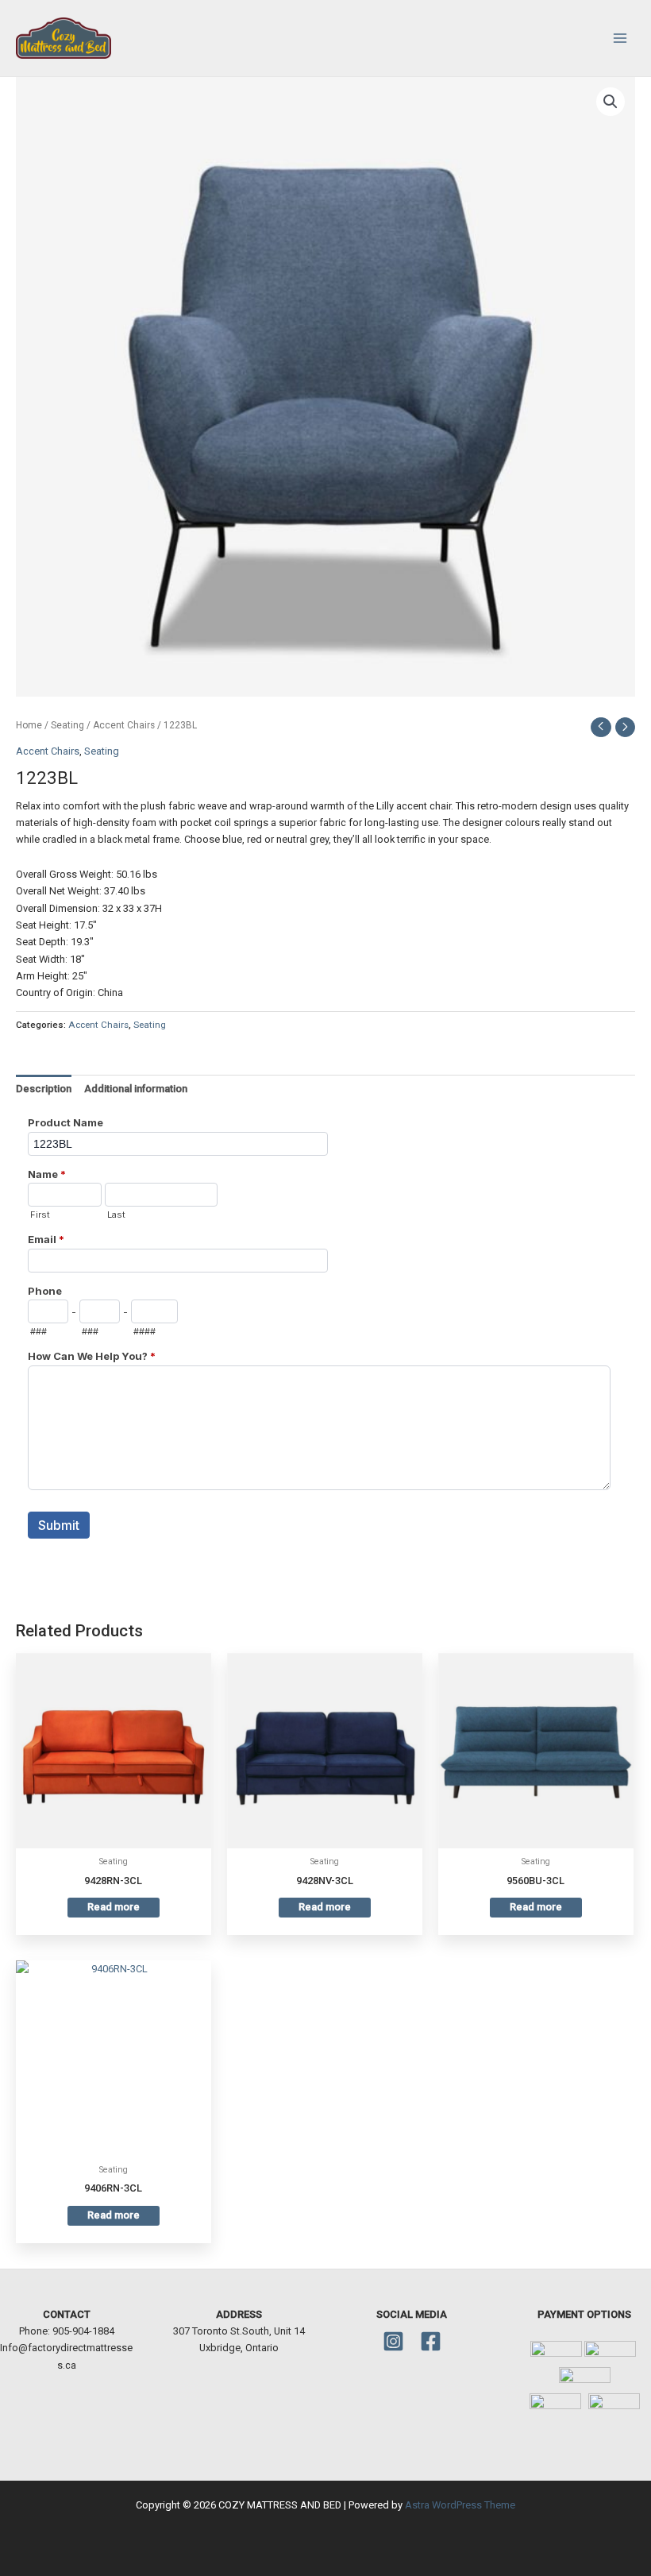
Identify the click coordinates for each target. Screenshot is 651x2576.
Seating (67, 725)
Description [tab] (44, 1089)
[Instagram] (393, 2341)
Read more (114, 1907)
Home (29, 725)
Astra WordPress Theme (460, 2505)
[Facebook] (431, 2341)
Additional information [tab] (136, 1089)
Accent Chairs (124, 725)
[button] (611, 102)
